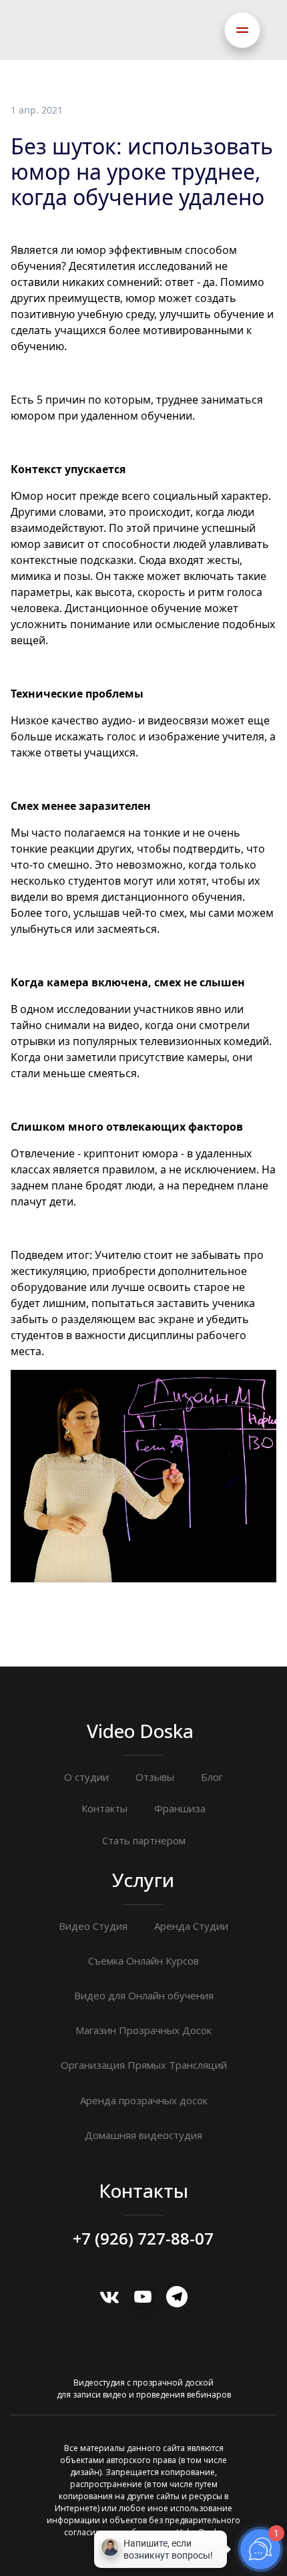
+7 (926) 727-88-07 (143, 2239)
